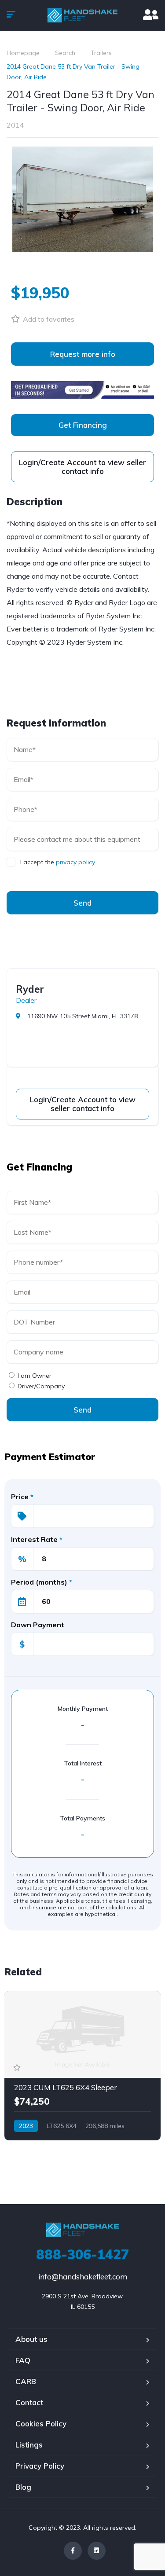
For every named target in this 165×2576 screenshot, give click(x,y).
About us (31, 2339)
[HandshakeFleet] (83, 15)
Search (65, 53)
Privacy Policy (40, 2466)
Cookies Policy (41, 2424)
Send (82, 903)
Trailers (101, 53)
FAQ (23, 2360)
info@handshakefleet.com (83, 2277)
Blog (23, 2487)
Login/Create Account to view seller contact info (82, 467)
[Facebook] (73, 2551)
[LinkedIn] (97, 2551)
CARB (26, 2381)
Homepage (23, 53)
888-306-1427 (82, 2254)
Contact (29, 2402)
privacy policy (75, 862)
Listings (29, 2445)
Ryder (30, 989)
